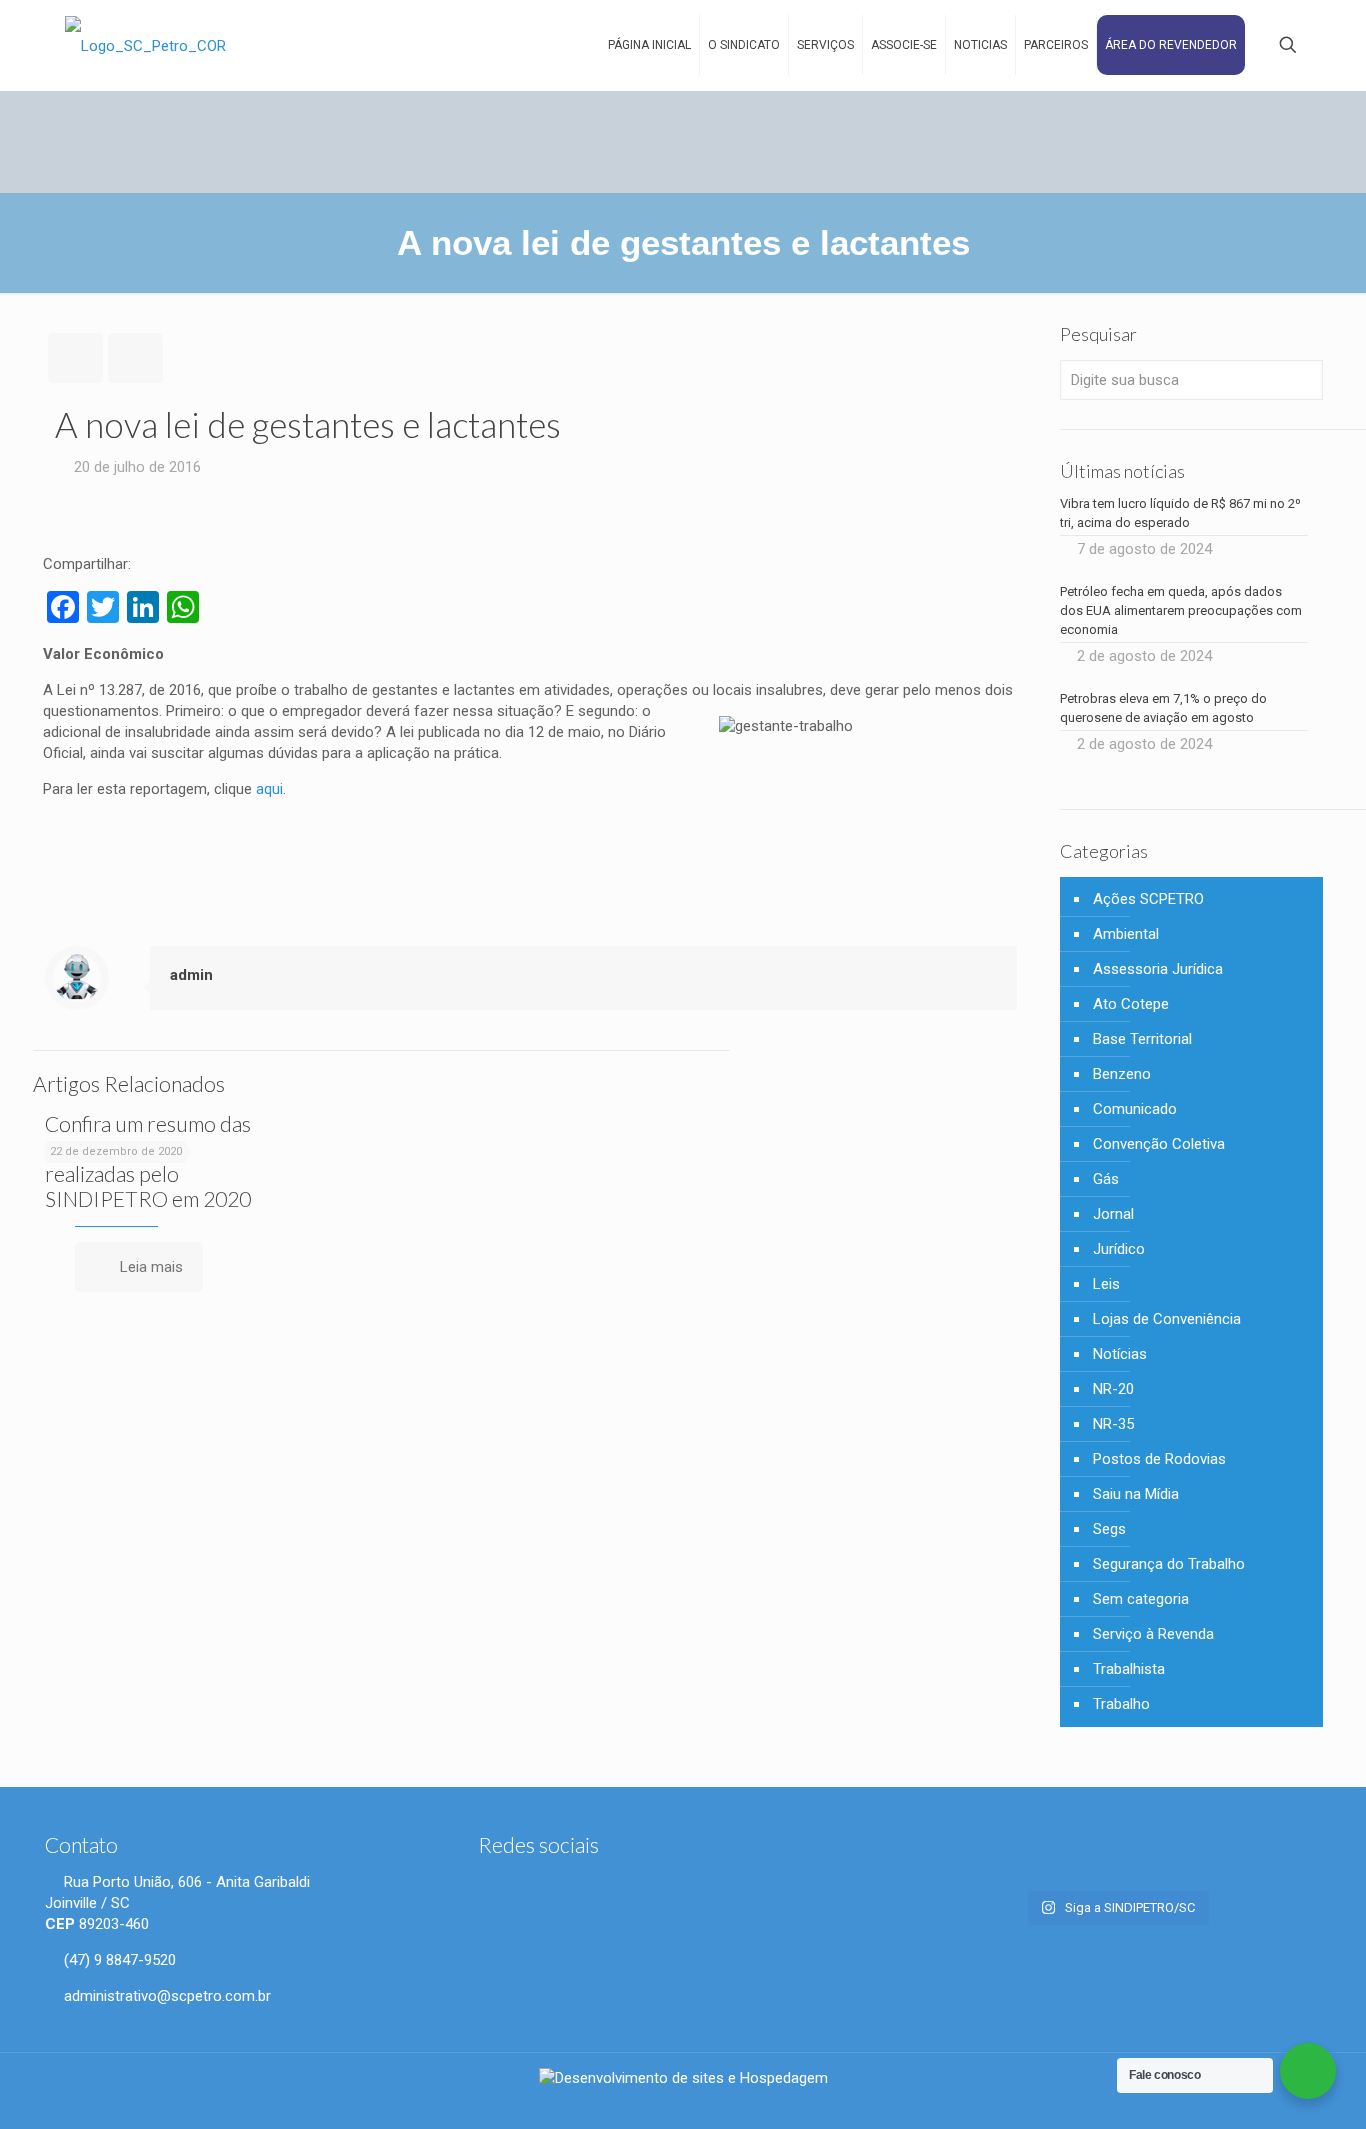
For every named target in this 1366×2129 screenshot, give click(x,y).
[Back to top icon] (1283, 2098)
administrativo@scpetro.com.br (165, 1996)
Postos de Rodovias (1159, 1459)
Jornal (1113, 1214)
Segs (1109, 1529)
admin (191, 975)
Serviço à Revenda (1153, 1634)
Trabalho (1121, 1704)
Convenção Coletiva (1159, 1144)
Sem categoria (1141, 1599)
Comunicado (1135, 1109)
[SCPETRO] (145, 45)
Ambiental (1126, 934)
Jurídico (1119, 1249)
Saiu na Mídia (1136, 1494)
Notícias (1120, 1354)
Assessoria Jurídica (1158, 969)
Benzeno (1122, 1074)
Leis (1106, 1284)
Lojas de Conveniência (1167, 1319)
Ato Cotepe (1131, 1004)
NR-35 (1113, 1424)
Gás (1106, 1179)
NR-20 (1113, 1389)
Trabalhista (1129, 1669)
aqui (267, 789)
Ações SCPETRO (1148, 899)
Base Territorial (1142, 1039)
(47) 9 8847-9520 (118, 1960)
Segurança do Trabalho (1169, 1564)
